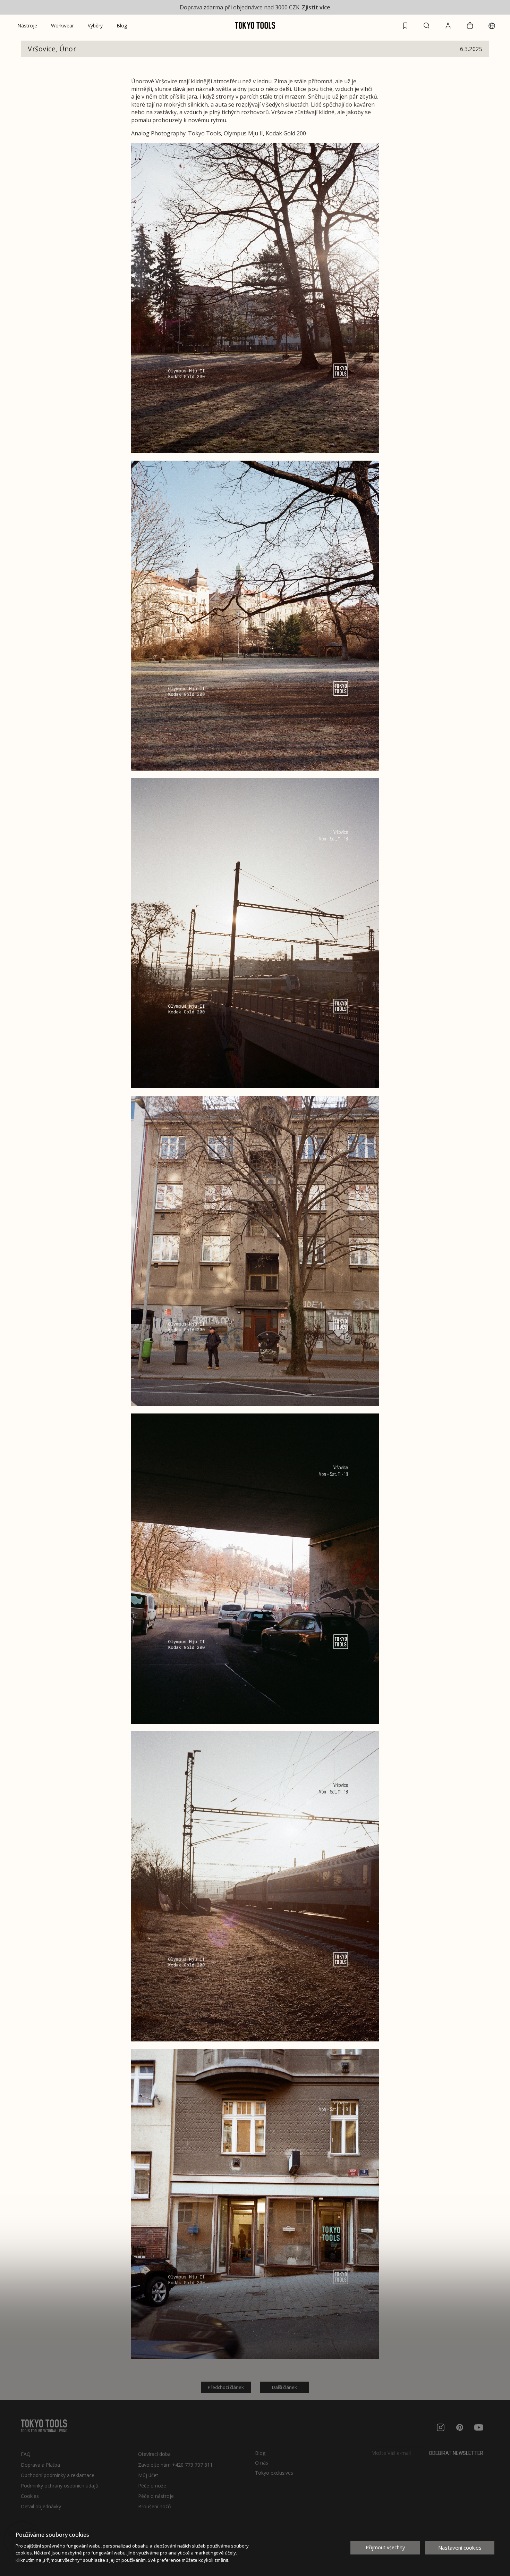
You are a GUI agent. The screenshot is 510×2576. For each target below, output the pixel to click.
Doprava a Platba (40, 2465)
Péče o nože (152, 2486)
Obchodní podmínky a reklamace (58, 2475)
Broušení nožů (155, 2506)
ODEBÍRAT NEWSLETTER (456, 2453)
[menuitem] (27, 26)
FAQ (26, 2454)
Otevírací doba (154, 2454)
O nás (262, 2463)
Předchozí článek (226, 2387)
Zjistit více (316, 7)
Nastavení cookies (460, 2548)
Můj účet (148, 2475)
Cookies (30, 2496)
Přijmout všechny (385, 2547)
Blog (260, 2453)
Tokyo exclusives (274, 2473)
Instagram (441, 2427)
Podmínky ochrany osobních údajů (60, 2486)
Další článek (284, 2387)
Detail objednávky (41, 2506)
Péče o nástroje (156, 2496)
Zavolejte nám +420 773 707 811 (175, 2465)
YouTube (479, 2427)
